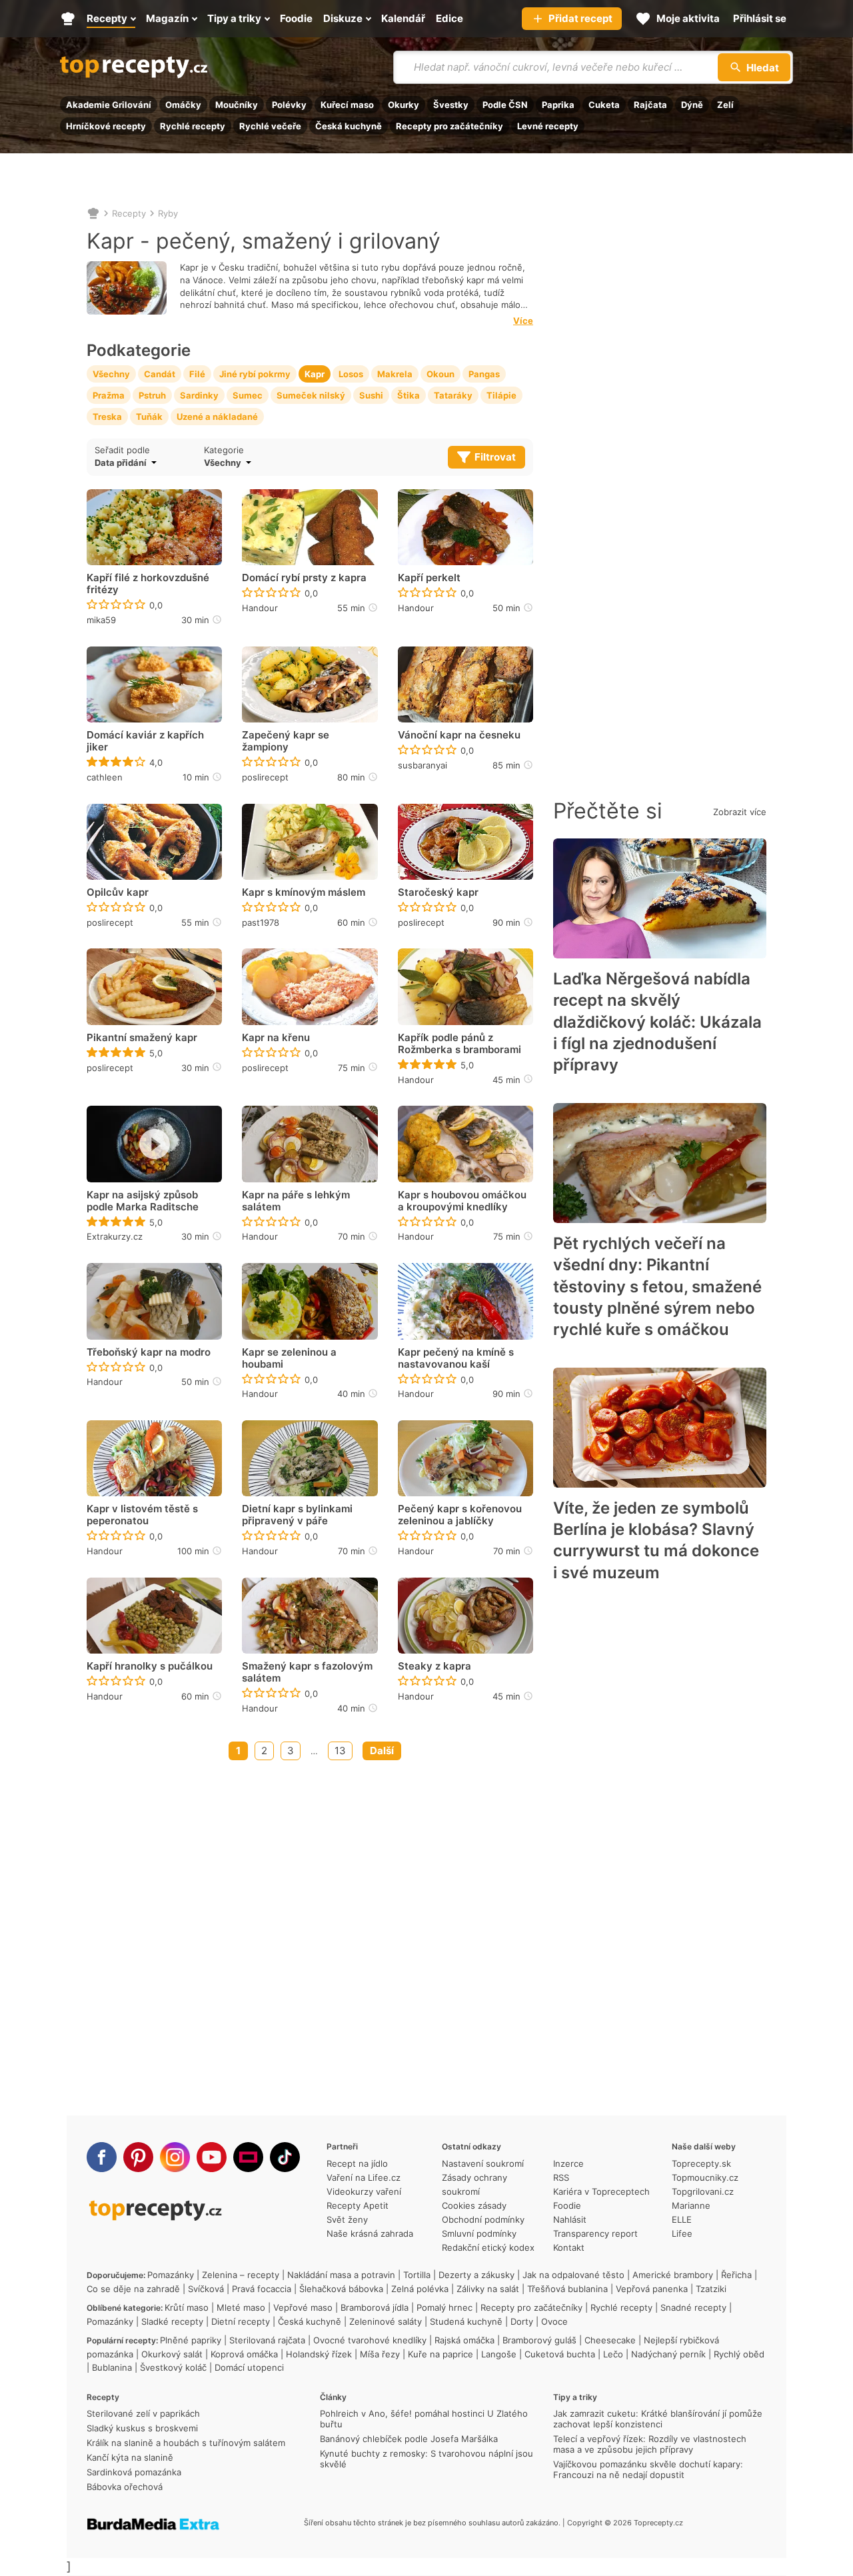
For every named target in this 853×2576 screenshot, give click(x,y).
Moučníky (237, 105)
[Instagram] (175, 2157)
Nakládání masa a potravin (341, 2275)
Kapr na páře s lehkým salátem (296, 1201)
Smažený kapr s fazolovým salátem (307, 1672)
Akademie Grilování (109, 105)
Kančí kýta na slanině (130, 2457)
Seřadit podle (122, 450)
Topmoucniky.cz (705, 2177)
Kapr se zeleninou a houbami (289, 1358)
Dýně (692, 105)
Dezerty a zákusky (476, 2275)
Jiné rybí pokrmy (255, 374)
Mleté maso (241, 2307)
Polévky (289, 105)
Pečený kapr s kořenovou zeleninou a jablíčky (460, 1515)
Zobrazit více (740, 812)
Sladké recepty (172, 2321)
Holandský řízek (319, 2354)
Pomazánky (171, 2275)
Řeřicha (736, 2275)
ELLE (682, 2219)
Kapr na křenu (276, 1038)
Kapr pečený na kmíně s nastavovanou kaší (456, 1358)
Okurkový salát (172, 2354)
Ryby (168, 213)
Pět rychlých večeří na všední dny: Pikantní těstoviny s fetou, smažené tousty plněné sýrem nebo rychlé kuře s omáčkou (657, 1287)
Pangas (484, 374)
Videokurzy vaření (364, 2191)
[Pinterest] (138, 2157)
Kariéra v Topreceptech (601, 2191)
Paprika (558, 105)
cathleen (105, 777)
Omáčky (183, 105)
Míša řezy (380, 2354)
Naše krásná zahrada (370, 2233)
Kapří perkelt (429, 578)
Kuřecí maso (347, 105)
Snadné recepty (693, 2307)
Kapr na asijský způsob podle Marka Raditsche (143, 1201)
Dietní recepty (241, 2321)
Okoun (440, 374)
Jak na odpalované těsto (573, 2275)
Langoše (499, 2354)
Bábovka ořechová (125, 2487)
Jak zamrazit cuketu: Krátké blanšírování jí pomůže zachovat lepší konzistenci (658, 2419)
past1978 (261, 922)
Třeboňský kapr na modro (149, 1352)
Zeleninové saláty (386, 2321)
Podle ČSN (505, 105)
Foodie (567, 2205)
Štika (409, 395)
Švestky (451, 105)
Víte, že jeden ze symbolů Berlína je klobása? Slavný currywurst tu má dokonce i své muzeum (656, 1540)
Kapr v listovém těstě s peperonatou (142, 1515)
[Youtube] (212, 2157)
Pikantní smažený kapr (142, 1038)
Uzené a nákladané (217, 417)
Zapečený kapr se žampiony (286, 741)
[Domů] (93, 213)
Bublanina (112, 2367)
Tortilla (417, 2275)
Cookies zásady (474, 2205)
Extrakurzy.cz (115, 1236)
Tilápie (501, 395)
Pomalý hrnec (444, 2307)
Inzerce (568, 2163)
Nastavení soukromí (483, 2163)
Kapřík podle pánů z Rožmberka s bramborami (459, 1044)
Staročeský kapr (438, 892)
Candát (160, 374)
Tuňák (149, 417)
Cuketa (604, 105)
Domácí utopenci (249, 2367)
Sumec (248, 395)
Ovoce (554, 2321)
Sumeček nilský (311, 395)
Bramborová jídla (375, 2307)
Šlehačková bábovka (341, 2289)
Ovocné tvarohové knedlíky (370, 2340)
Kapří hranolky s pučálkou (150, 1666)
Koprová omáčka (244, 2354)
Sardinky (199, 395)
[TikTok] (285, 2157)
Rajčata (650, 105)
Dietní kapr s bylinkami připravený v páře (297, 1515)
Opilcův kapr (118, 892)
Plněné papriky (191, 2340)
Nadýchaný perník (668, 2354)
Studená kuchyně (466, 2321)
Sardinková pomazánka (134, 2472)
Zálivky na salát (488, 2289)
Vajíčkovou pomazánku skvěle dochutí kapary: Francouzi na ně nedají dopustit (648, 2469)
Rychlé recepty (193, 126)
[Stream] (248, 2157)
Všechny (111, 374)
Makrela (395, 374)
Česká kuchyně (349, 126)
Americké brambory (673, 2275)
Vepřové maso (303, 2307)
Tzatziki (711, 2289)
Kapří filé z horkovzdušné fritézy (148, 584)
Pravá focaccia (262, 2289)
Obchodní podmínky (483, 2219)
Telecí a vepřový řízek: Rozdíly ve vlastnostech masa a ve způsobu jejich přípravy (650, 2444)
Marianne (691, 2205)
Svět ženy (347, 2219)
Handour (260, 608)
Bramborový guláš (539, 2340)
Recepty (129, 213)
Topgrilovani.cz (703, 2191)
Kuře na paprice (440, 2354)
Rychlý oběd (739, 2354)
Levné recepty (548, 126)
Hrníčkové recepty (106, 126)
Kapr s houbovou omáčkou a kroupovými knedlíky (462, 1201)
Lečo (613, 2354)
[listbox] (146, 463)
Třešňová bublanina (567, 2289)
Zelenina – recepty (241, 2275)
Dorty (522, 2321)
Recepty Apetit (358, 2205)
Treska (107, 417)
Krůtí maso (187, 2307)
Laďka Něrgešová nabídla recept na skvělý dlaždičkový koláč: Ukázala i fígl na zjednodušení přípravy (657, 1022)
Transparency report (595, 2233)
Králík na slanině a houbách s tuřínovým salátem (186, 2443)
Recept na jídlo (357, 2163)
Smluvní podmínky (479, 2233)
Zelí (725, 105)
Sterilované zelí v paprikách (143, 2413)
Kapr (315, 374)
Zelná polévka (420, 2289)
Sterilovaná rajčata (267, 2340)
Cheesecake (610, 2340)
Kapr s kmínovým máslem (304, 892)
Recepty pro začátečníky (449, 126)
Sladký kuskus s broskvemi (142, 2428)
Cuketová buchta (560, 2354)
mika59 (101, 620)
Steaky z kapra (434, 1666)
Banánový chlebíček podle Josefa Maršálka (409, 2439)
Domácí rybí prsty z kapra (304, 578)
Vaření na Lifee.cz (364, 2177)
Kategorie (224, 450)
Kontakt (569, 2247)
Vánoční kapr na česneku (459, 735)
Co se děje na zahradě (133, 2289)
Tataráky (453, 395)
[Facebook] (102, 2157)
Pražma (109, 395)
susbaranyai (423, 765)
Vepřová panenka (652, 2289)
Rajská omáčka (464, 2340)
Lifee (682, 2233)
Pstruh (152, 395)
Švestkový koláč (173, 2367)
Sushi (371, 395)
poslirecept (265, 777)
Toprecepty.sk (701, 2163)
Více (523, 321)
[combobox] (292, 463)
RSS (561, 2177)
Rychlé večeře (270, 126)
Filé (197, 374)
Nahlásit (570, 2219)
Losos (351, 374)
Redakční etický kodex (488, 2247)
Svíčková (206, 2289)
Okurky (404, 105)
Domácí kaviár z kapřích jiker (145, 741)
